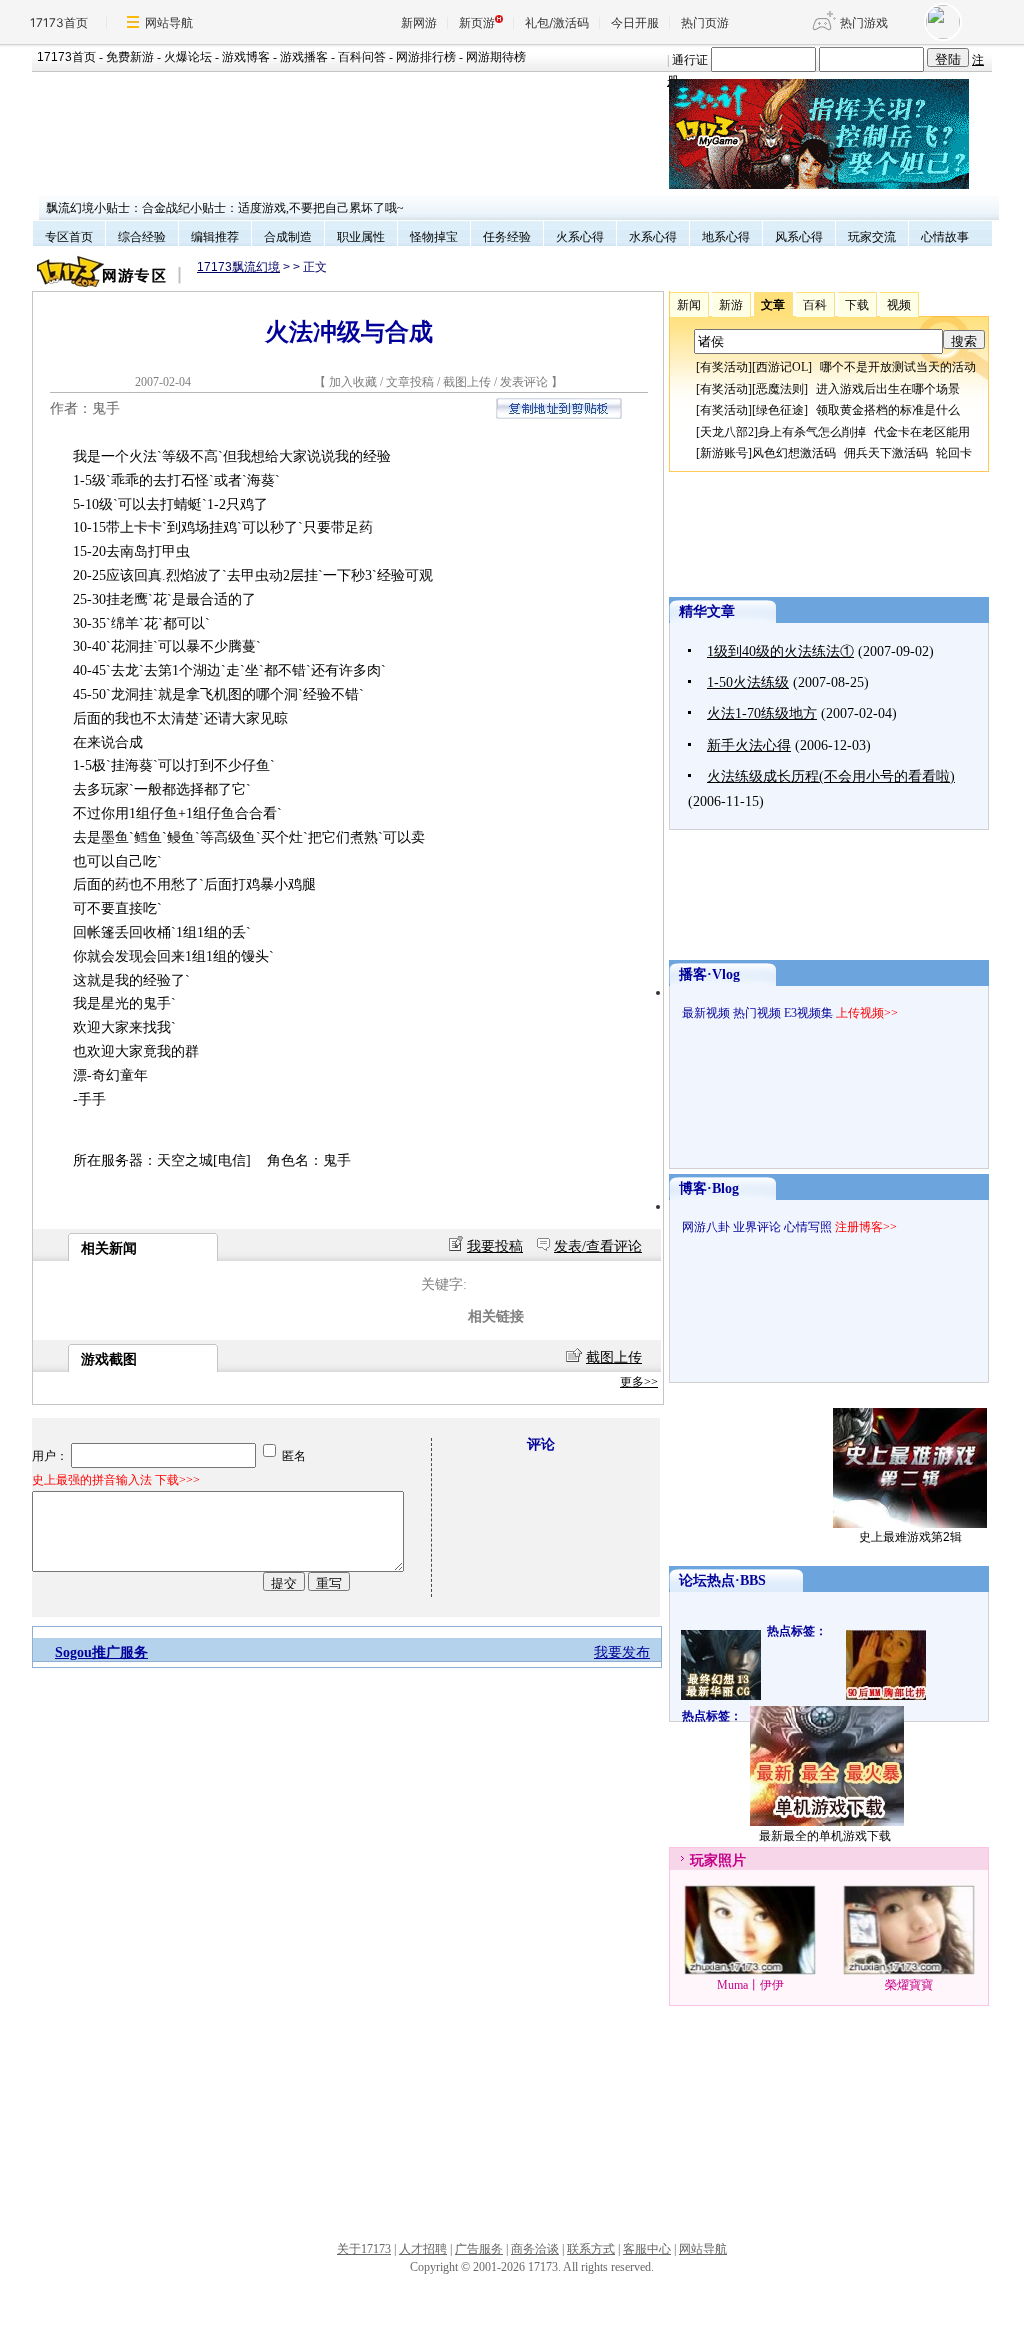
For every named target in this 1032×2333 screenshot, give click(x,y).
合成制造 (288, 237)
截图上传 (467, 382)
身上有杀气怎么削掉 (812, 432)
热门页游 (705, 22)
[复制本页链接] (559, 414)
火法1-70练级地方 (762, 713)
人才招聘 (423, 2249)
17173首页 (59, 22)
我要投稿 (495, 1246)
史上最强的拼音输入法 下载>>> (116, 1480)
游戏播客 (304, 57)
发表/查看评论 (598, 1246)
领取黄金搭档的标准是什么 (888, 410)
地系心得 (726, 237)
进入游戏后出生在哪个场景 (888, 389)
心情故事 (945, 237)
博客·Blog (709, 1188)
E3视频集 (808, 1013)
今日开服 (635, 22)
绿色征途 (780, 410)
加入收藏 (353, 382)
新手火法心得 (749, 745)
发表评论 (524, 382)
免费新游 (130, 57)
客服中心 (647, 2249)
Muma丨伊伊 (750, 1985)
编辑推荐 (215, 237)
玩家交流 (872, 237)
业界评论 (757, 1227)
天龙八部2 (727, 432)
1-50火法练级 (748, 682)
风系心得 (799, 237)
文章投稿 (411, 382)
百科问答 (362, 57)
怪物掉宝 (434, 237)
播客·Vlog (709, 974)
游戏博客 (246, 57)
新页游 (477, 22)
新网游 (419, 22)
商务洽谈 (535, 2249)
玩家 (704, 1860)
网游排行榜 (426, 57)
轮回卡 (954, 453)
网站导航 (169, 22)
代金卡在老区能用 (922, 432)
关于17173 (364, 2249)
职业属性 (361, 237)
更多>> (639, 1382)
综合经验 (142, 237)
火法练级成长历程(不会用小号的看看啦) (831, 776)
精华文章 (707, 611)
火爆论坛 (188, 57)
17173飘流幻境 (238, 267)
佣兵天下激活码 (886, 453)
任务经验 (507, 237)
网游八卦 (706, 1227)
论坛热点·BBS (722, 1580)
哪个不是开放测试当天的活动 (898, 367)
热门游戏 (864, 22)
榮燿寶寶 (909, 1985)
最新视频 (706, 1013)
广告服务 (479, 2249)
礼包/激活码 (557, 22)
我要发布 (622, 1652)
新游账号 (724, 453)
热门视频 (757, 1013)
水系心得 (653, 237)
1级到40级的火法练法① (780, 651)
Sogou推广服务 (101, 1652)
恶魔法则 (780, 389)
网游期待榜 (496, 57)
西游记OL (782, 367)
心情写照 (808, 1227)
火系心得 (580, 237)
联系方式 (591, 2249)
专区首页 (69, 237)
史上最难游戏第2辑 (910, 1537)
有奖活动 (724, 367)
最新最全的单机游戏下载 (825, 1836)
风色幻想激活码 (794, 453)
